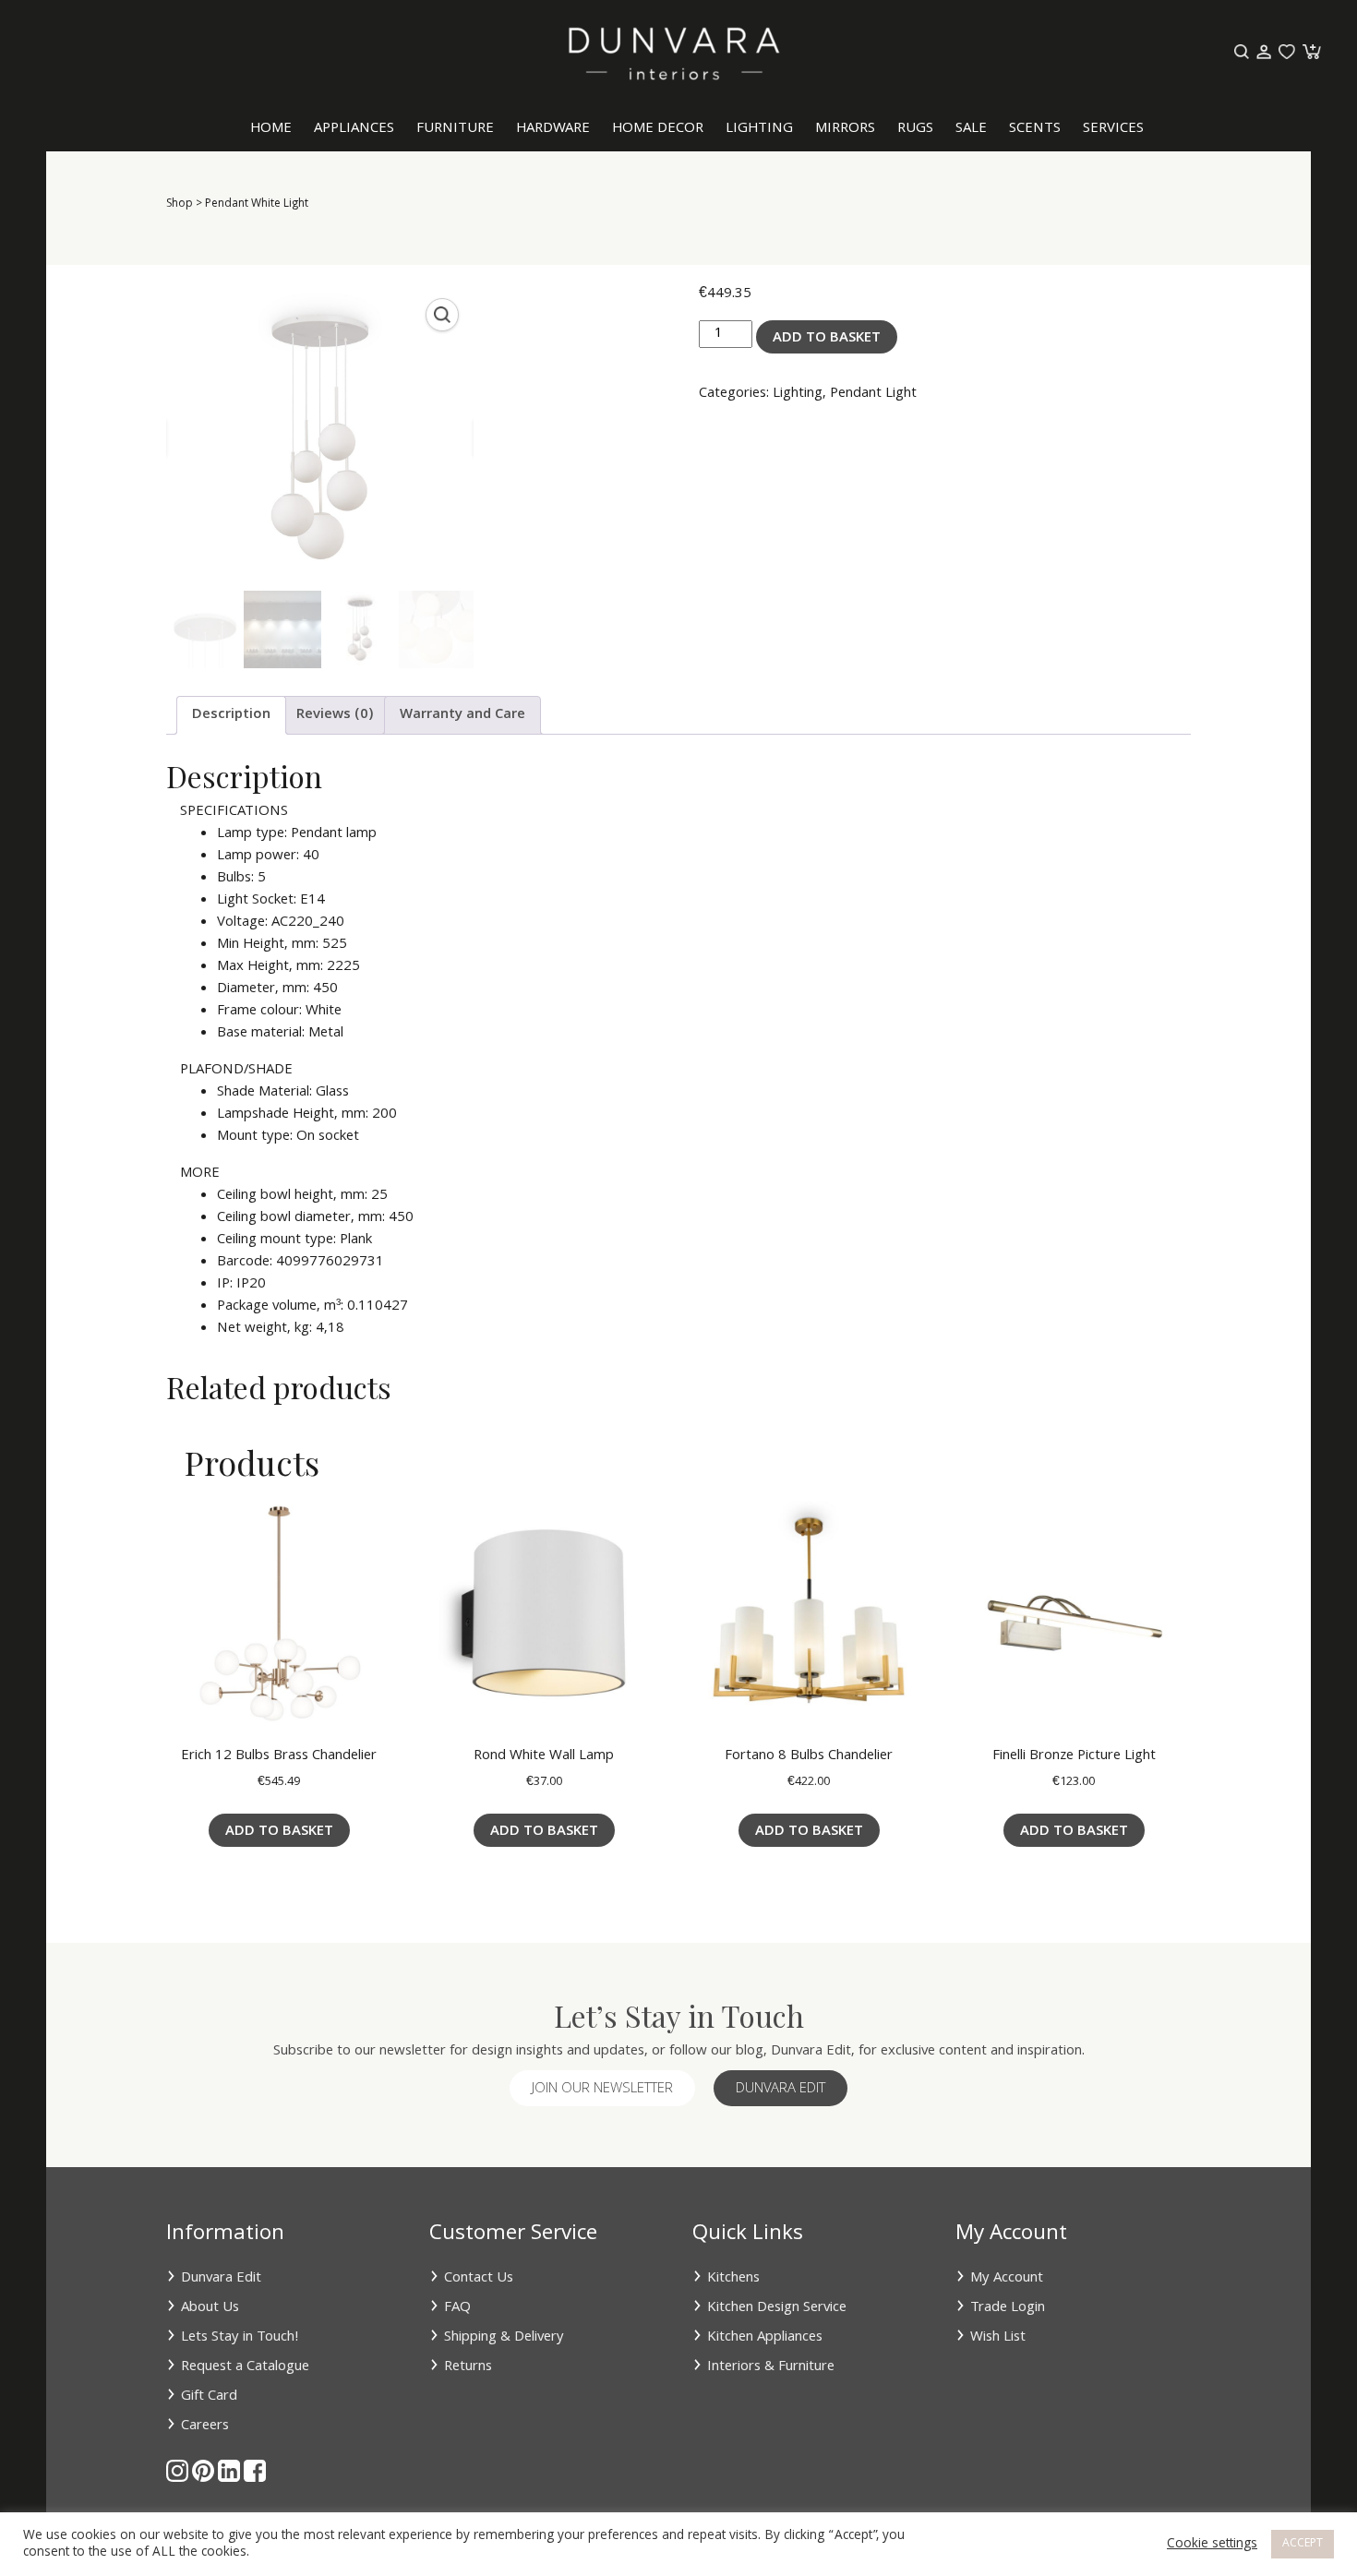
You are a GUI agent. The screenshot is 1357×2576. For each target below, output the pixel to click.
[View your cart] (1310, 53)
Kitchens (733, 2279)
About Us (210, 2308)
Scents (1035, 129)
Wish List (998, 2338)
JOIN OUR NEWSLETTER (602, 2090)
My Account (1007, 2279)
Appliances (354, 129)
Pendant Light (873, 394)
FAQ (457, 2308)
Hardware (553, 129)
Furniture (455, 129)
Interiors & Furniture (771, 2367)
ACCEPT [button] (1303, 2544)
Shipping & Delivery (504, 2338)
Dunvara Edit (781, 2090)
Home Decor (658, 129)
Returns (468, 2367)
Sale (971, 129)
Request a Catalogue (245, 2367)
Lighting (759, 129)
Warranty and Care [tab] (462, 715)
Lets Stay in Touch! (240, 2338)
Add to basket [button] (279, 1832)
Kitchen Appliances (765, 2338)
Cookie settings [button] (1212, 2545)
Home (271, 129)
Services (1113, 129)
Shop (180, 204)
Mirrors (845, 129)
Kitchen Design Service (777, 2308)
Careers (205, 2426)
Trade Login (1008, 2308)
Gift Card (209, 2397)
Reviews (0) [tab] (335, 715)
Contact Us (479, 2279)
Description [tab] (231, 715)
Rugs (915, 129)
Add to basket (827, 339)
